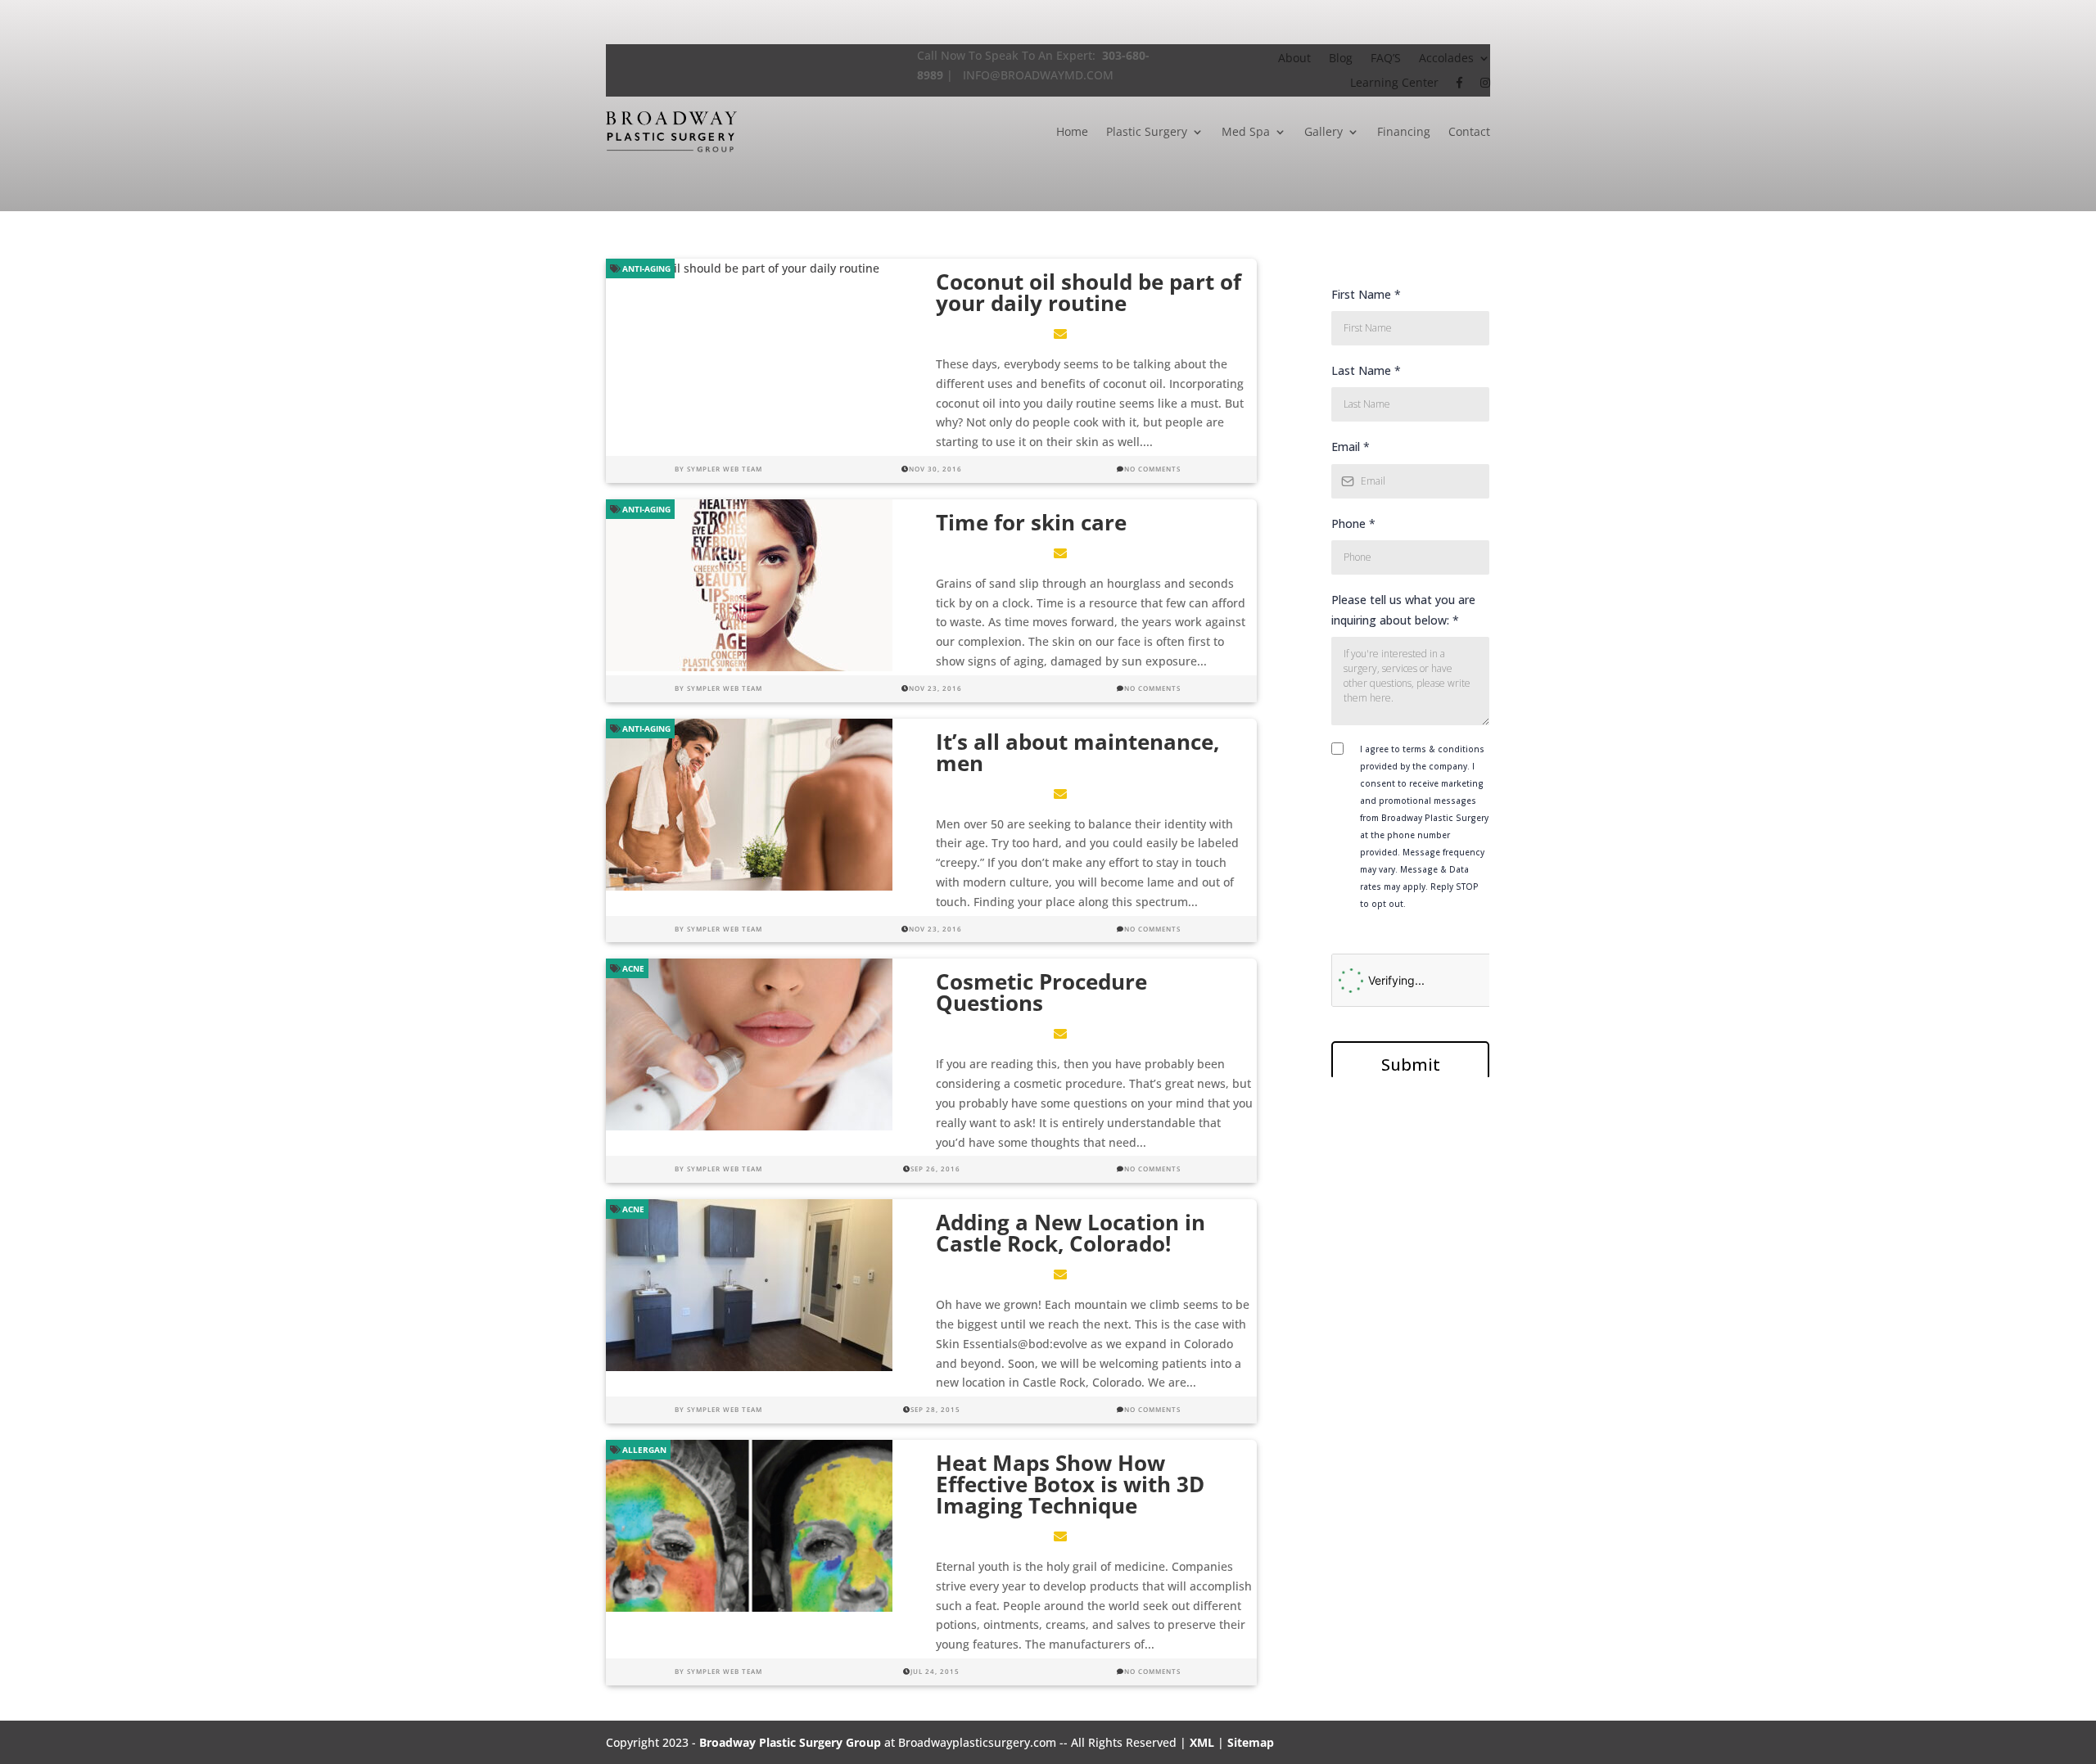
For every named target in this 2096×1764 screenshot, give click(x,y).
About (1294, 59)
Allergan (643, 1450)
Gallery (1324, 131)
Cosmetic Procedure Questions (1041, 992)
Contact (1469, 131)
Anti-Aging (645, 268)
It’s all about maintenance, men (1077, 752)
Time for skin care (1031, 522)
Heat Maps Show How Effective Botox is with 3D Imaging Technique (1070, 1484)
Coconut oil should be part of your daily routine (1089, 292)
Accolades (1446, 59)
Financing (1404, 131)
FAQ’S (1386, 59)
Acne (632, 968)
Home (1072, 131)
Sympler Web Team (725, 469)
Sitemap (1251, 1742)
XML (1202, 1742)
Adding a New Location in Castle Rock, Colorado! (1071, 1233)
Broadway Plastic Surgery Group (790, 1742)
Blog (1341, 59)
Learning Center (1394, 83)
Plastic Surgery (1147, 131)
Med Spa (1246, 131)
